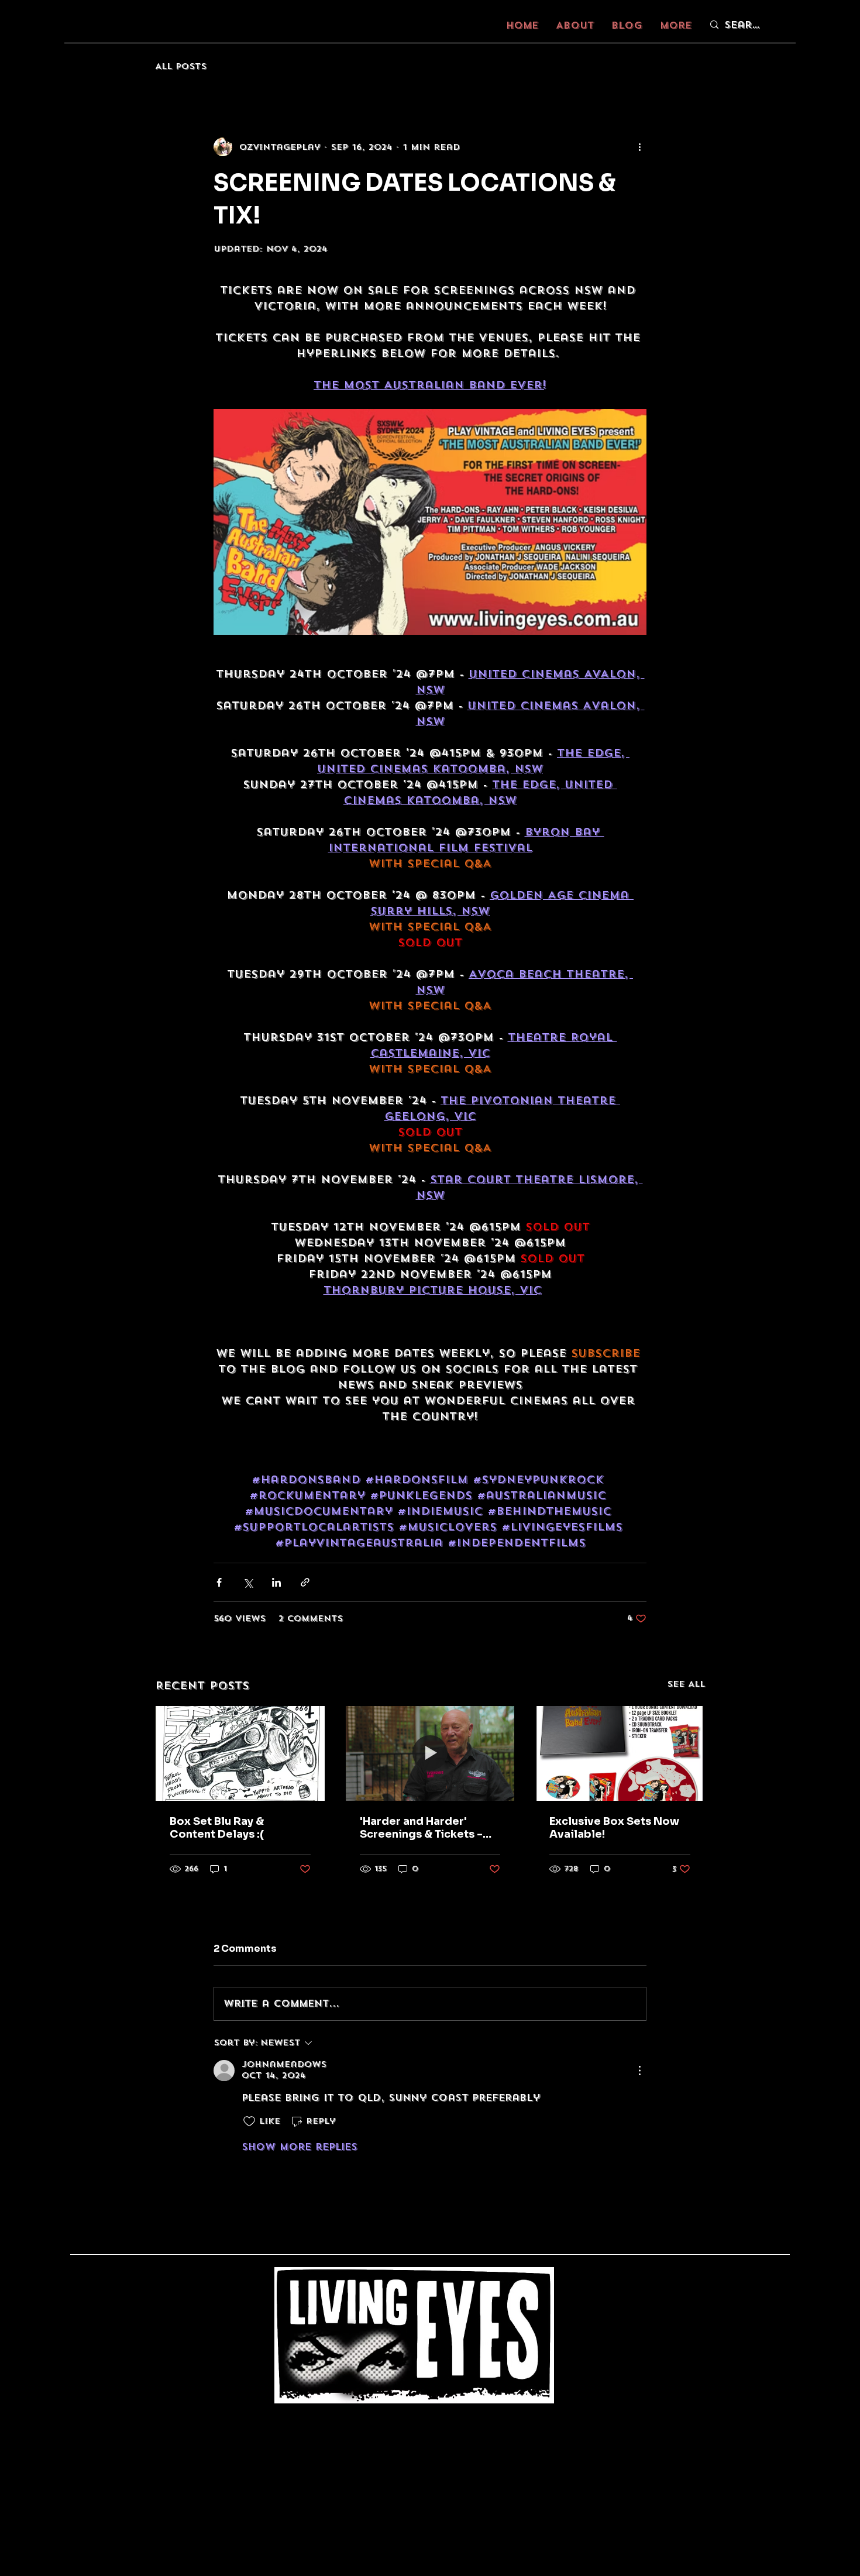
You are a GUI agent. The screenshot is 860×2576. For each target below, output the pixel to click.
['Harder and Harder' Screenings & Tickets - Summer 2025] (430, 1753)
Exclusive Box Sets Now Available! (614, 1828)
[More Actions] (639, 2071)
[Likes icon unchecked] (249, 2121)
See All (686, 1684)
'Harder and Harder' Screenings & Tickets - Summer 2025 (421, 1828)
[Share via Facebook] (219, 1582)
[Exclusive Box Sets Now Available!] (620, 1753)
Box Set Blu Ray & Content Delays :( (217, 1828)
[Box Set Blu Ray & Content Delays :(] (240, 1753)
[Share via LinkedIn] (276, 1582)
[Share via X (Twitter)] (248, 1582)
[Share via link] (305, 1582)
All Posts (181, 66)
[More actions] (639, 147)
